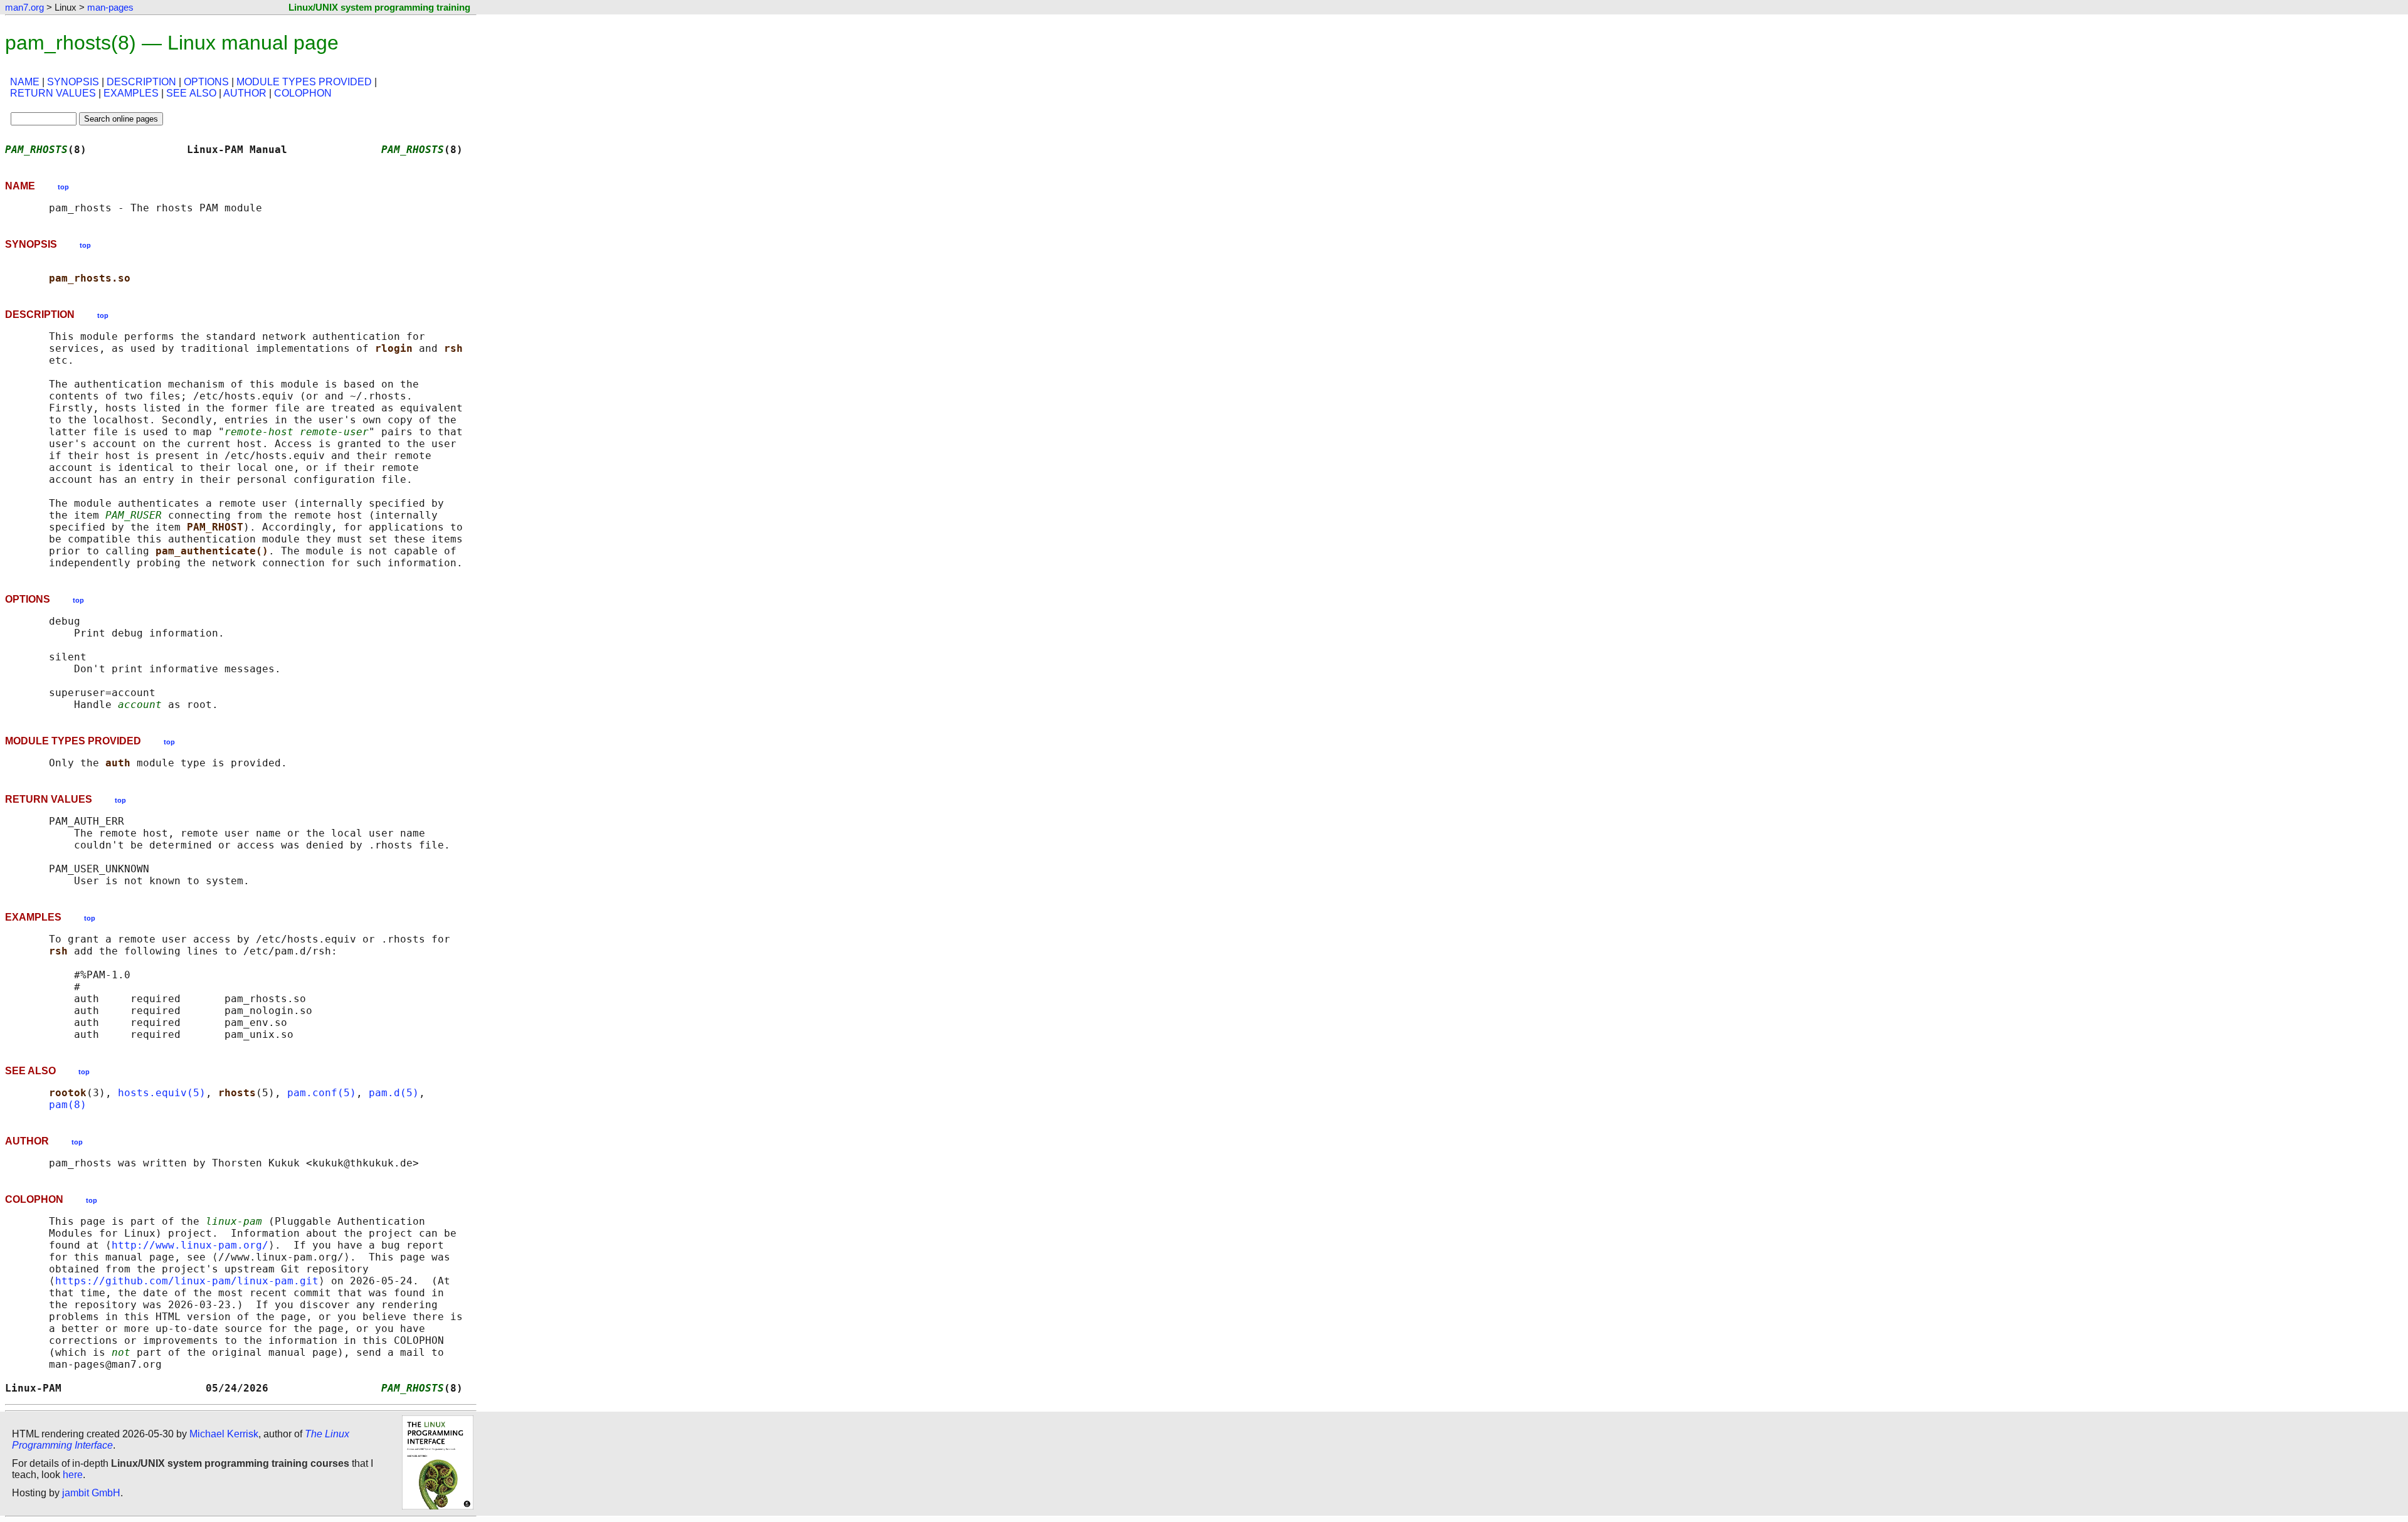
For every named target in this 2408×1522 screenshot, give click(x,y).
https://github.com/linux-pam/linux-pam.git (187, 1281)
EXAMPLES (131, 93)
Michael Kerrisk (224, 1434)
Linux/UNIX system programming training (379, 7)
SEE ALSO (191, 93)
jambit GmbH (91, 1493)
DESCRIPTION (141, 82)
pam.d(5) (394, 1093)
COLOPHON (303, 93)
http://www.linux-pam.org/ (190, 1245)
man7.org (24, 7)
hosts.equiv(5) (162, 1093)
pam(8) (68, 1105)
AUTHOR (245, 93)
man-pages (110, 7)
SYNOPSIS (73, 82)
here (73, 1475)
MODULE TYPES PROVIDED (304, 82)
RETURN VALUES (53, 93)
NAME (25, 82)
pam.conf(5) (322, 1093)
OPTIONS (206, 82)
